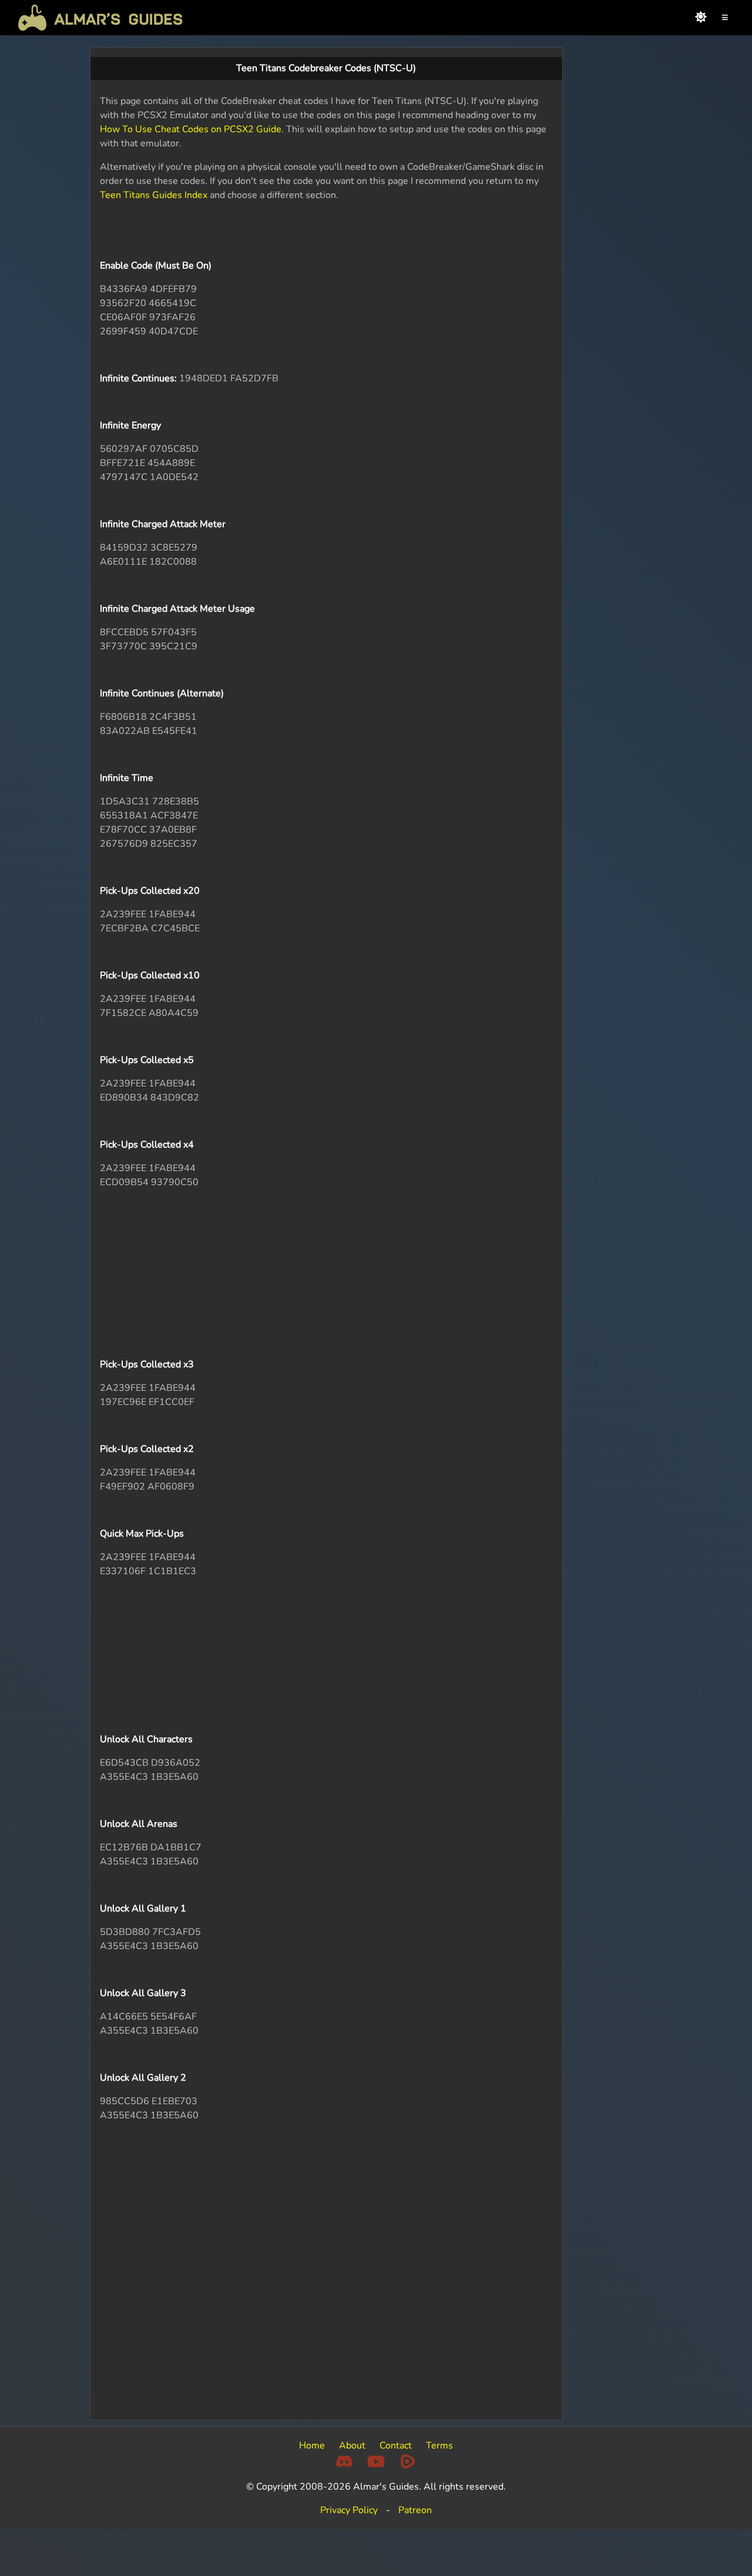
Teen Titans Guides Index (154, 195)
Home (312, 2446)
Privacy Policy (349, 2510)
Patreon (415, 2510)
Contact (396, 2446)
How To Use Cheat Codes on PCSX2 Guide (191, 129)
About (352, 2446)
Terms (439, 2446)
